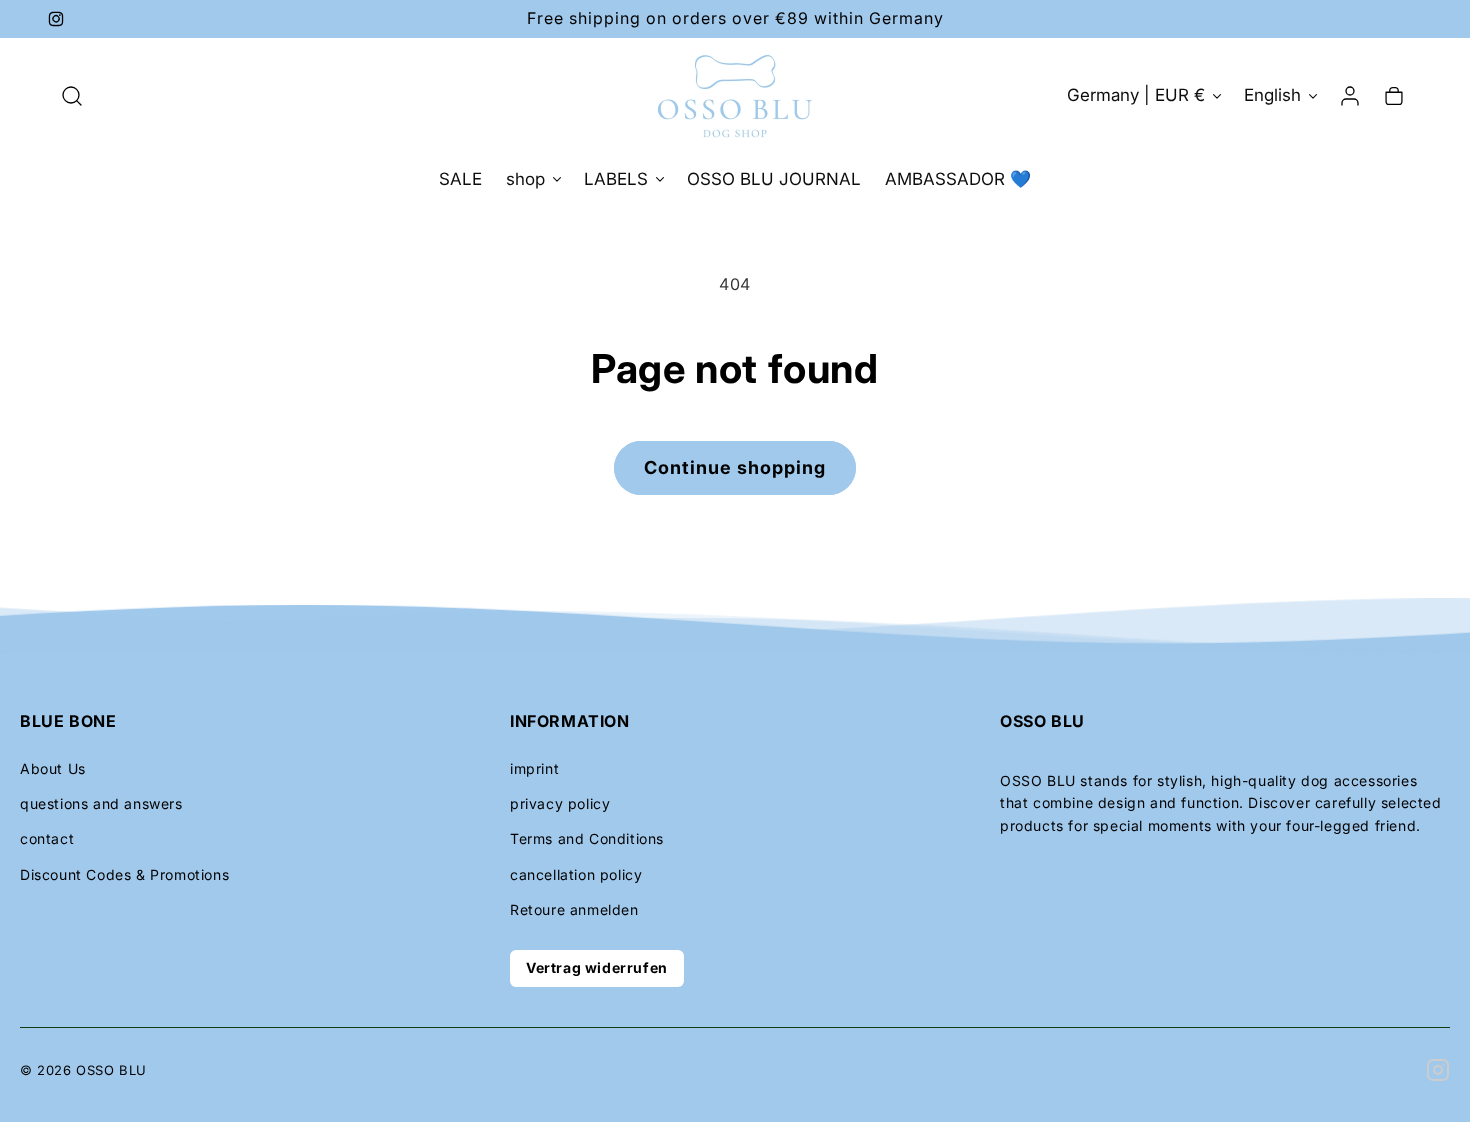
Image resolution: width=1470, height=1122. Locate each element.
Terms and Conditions (587, 838)
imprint (534, 768)
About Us (53, 768)
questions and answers (101, 803)
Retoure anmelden (574, 909)
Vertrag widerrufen (597, 967)
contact (47, 838)
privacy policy (560, 803)
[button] (72, 96)
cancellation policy (576, 874)
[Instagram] (1438, 1070)
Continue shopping (735, 467)
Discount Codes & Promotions (124, 874)
